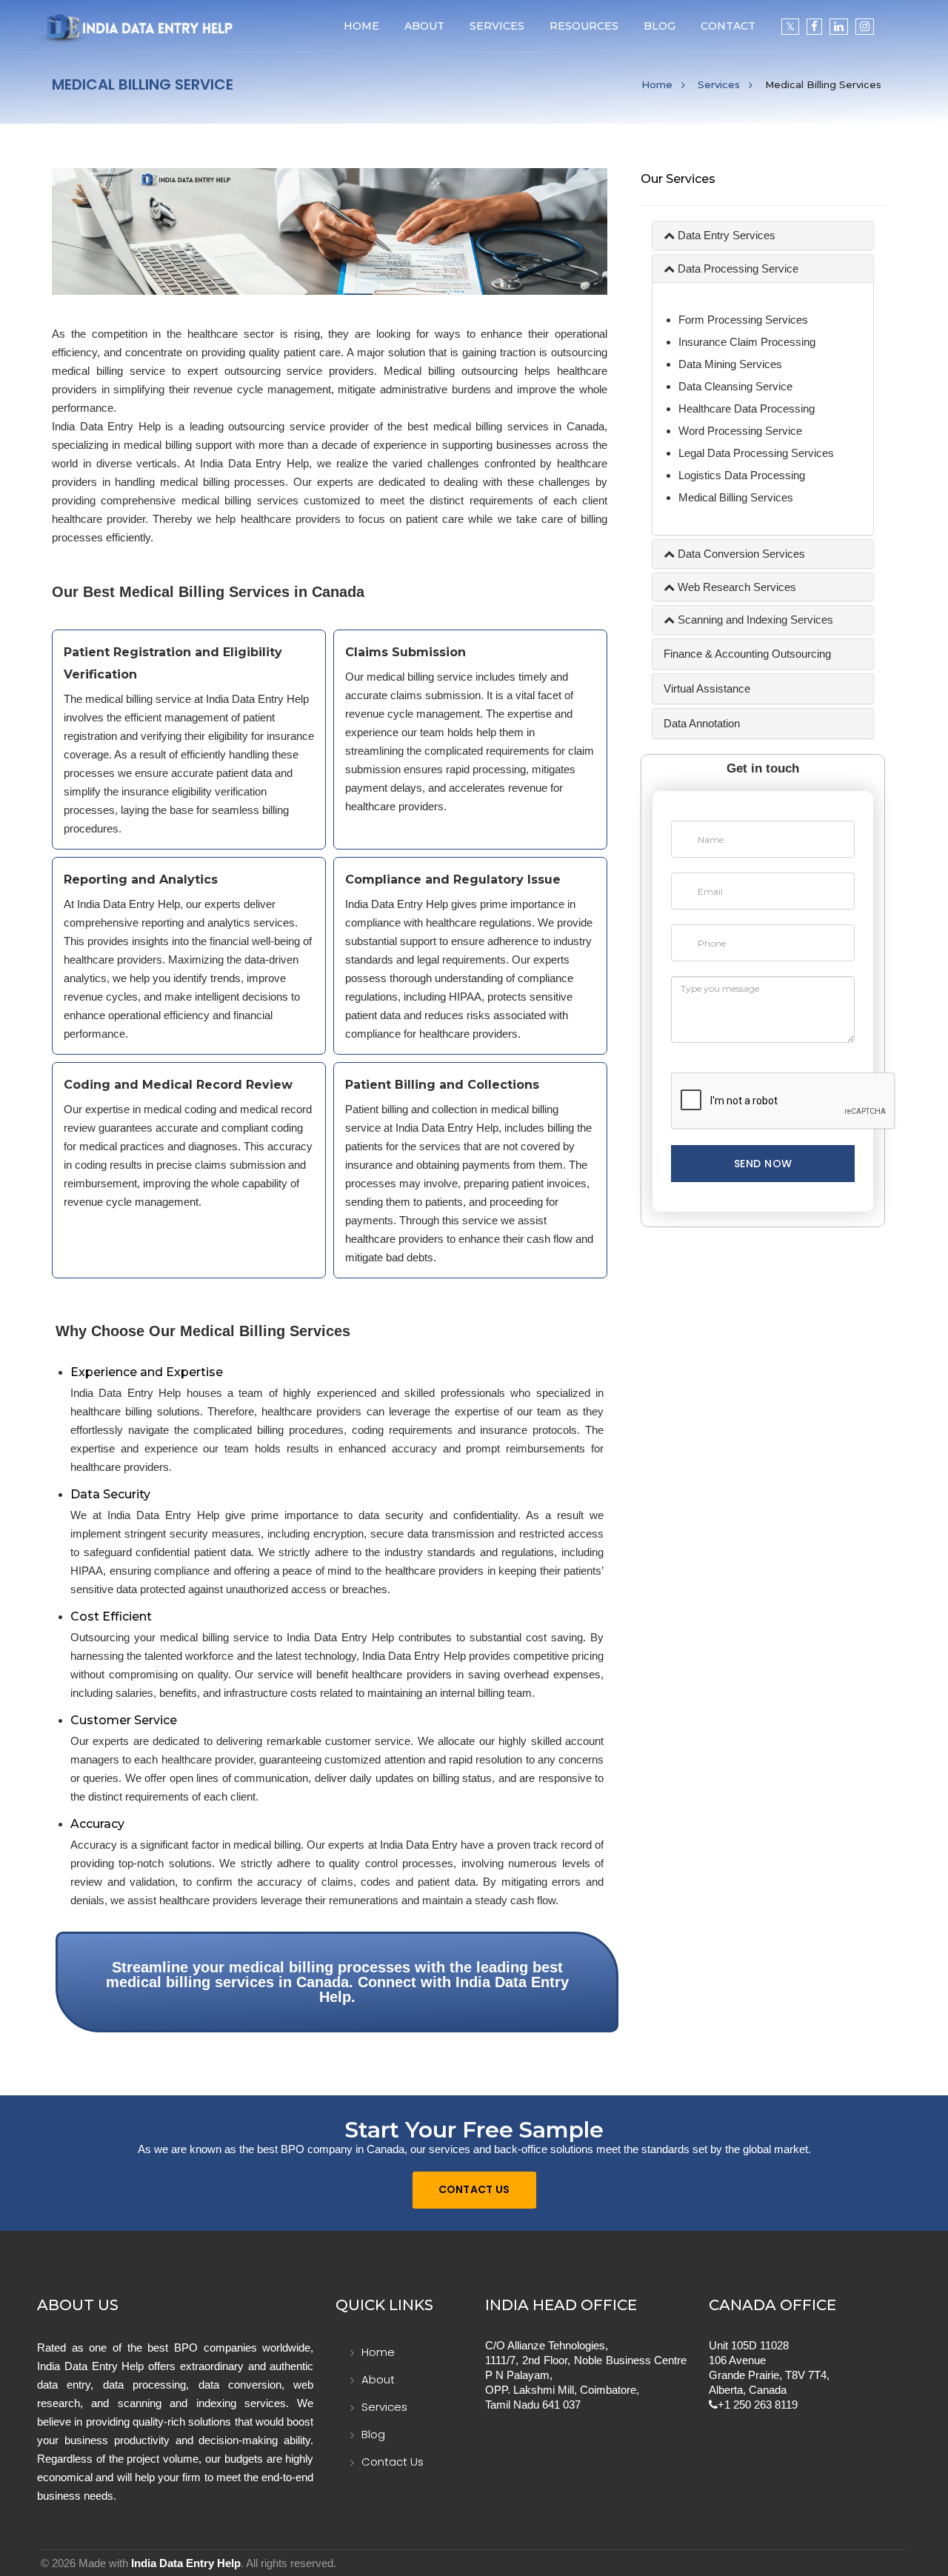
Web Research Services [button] (735, 587)
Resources (584, 26)
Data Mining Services (730, 364)
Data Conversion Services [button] (740, 554)
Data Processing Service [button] (737, 268)
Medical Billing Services (736, 497)
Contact (728, 26)
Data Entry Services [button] (725, 235)
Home (361, 26)
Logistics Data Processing (742, 475)
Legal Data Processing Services (756, 453)
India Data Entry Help (186, 2563)
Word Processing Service (740, 431)
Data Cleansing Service (735, 386)
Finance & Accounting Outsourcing (747, 654)
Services (719, 84)
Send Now (763, 1164)
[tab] (763, 236)
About (424, 26)
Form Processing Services (743, 320)
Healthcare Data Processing (747, 408)
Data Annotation (702, 723)
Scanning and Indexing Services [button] (754, 620)
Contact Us (474, 2189)
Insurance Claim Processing (747, 342)
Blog (660, 26)
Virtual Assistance (707, 688)
